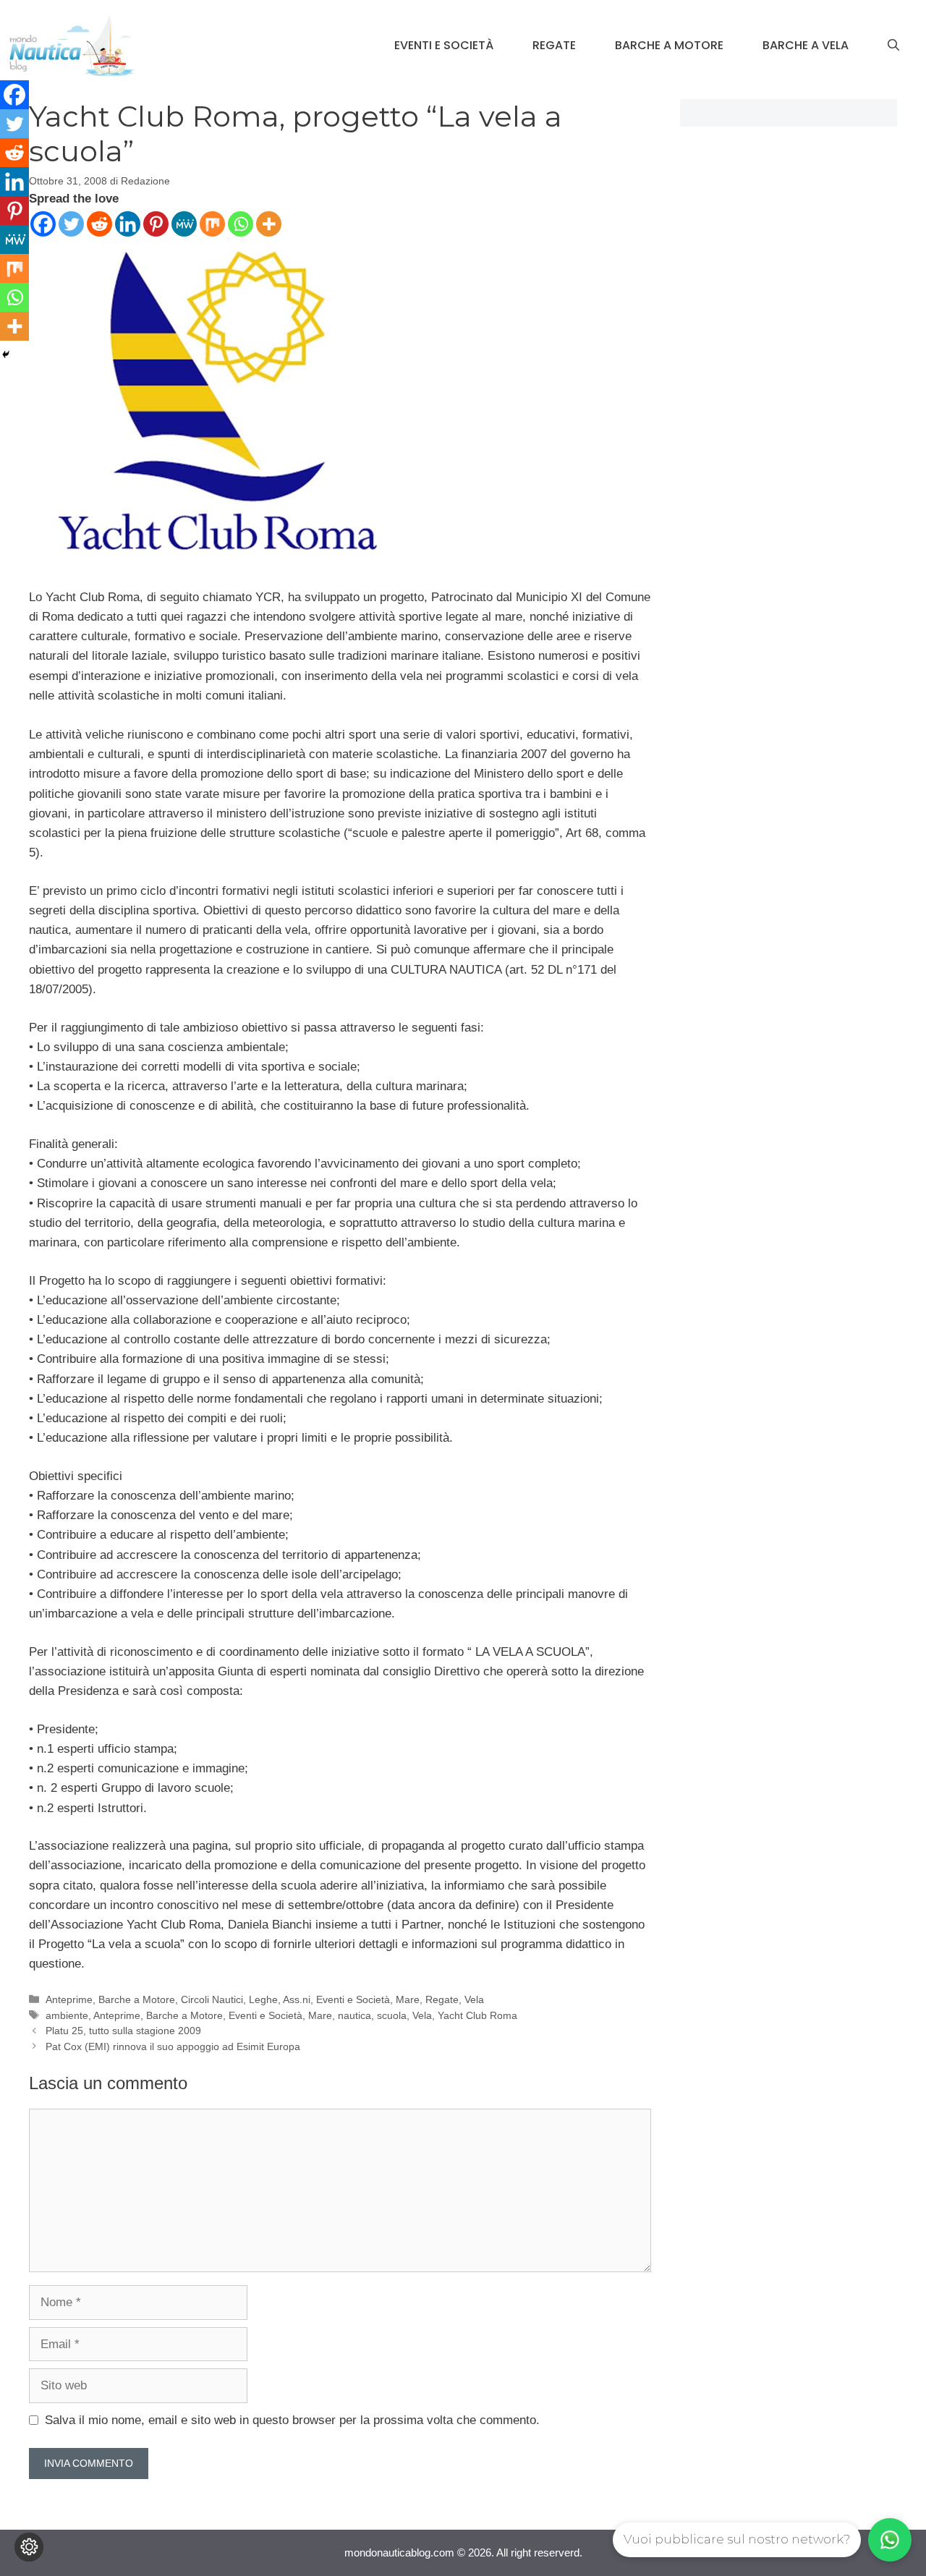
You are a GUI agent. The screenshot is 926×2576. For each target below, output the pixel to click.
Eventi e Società (444, 45)
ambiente (67, 2015)
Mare (408, 1999)
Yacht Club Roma (477, 2015)
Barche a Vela (806, 45)
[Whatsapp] (241, 224)
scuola (392, 2015)
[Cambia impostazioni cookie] (29, 2547)
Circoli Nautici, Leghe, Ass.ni (246, 1999)
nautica (354, 2015)
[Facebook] (43, 224)
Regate (554, 45)
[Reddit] (99, 224)
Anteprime (69, 1999)
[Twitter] (71, 224)
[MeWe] (184, 224)
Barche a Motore (669, 45)
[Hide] (6, 354)
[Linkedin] (128, 224)
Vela (474, 1999)
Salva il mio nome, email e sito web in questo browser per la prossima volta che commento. (292, 2420)
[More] (269, 224)
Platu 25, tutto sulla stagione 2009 (123, 2031)
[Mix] (212, 224)
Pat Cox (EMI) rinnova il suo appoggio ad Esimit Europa (173, 2046)
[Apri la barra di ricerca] (893, 46)
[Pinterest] (156, 224)
